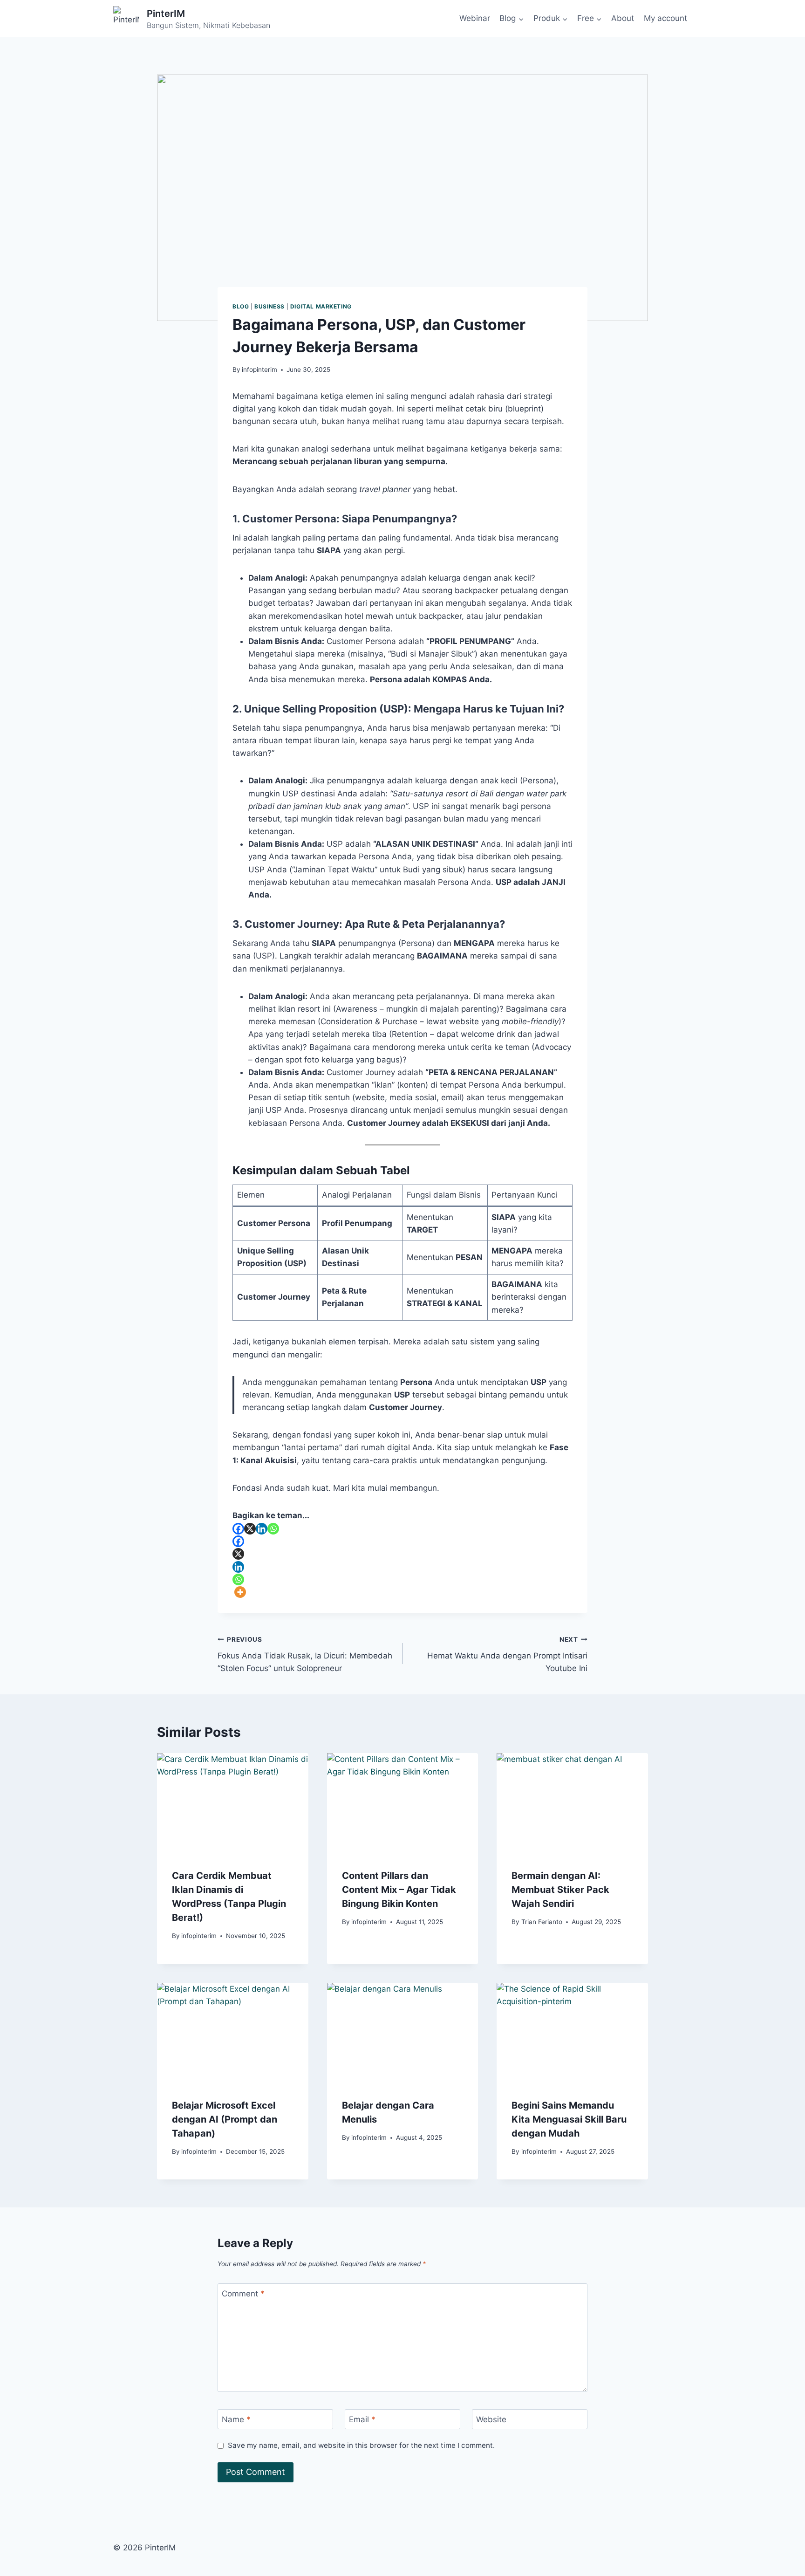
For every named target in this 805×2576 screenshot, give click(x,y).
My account (665, 18)
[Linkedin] (262, 1529)
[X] (250, 1529)
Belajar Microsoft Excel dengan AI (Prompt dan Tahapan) (225, 2119)
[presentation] (233, 1803)
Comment (243, 2294)
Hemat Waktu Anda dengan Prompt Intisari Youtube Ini (507, 1654)
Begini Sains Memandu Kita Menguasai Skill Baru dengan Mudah (569, 2119)
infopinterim (259, 370)
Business (269, 306)
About (623, 18)
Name (236, 2419)
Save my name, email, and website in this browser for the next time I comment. (361, 2445)
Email (362, 2419)
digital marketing (321, 306)
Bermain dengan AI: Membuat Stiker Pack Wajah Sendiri (560, 1890)
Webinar (475, 18)
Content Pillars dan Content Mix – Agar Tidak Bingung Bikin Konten (399, 1890)
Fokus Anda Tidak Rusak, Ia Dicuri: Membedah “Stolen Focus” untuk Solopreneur (305, 1654)
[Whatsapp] (273, 1529)
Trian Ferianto (542, 1922)
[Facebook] (238, 1529)
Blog (241, 306)
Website (491, 2419)
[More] (240, 1592)
